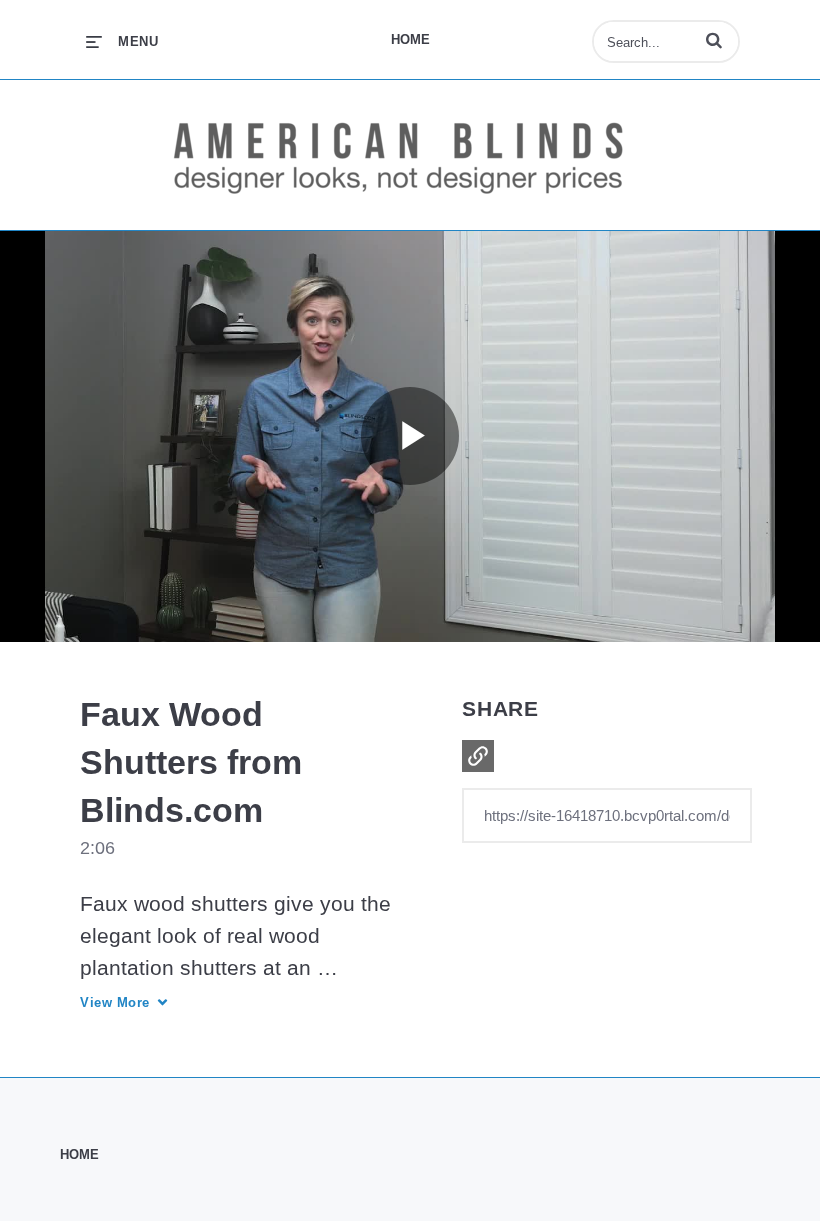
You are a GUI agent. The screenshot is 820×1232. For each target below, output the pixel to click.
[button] (714, 40)
